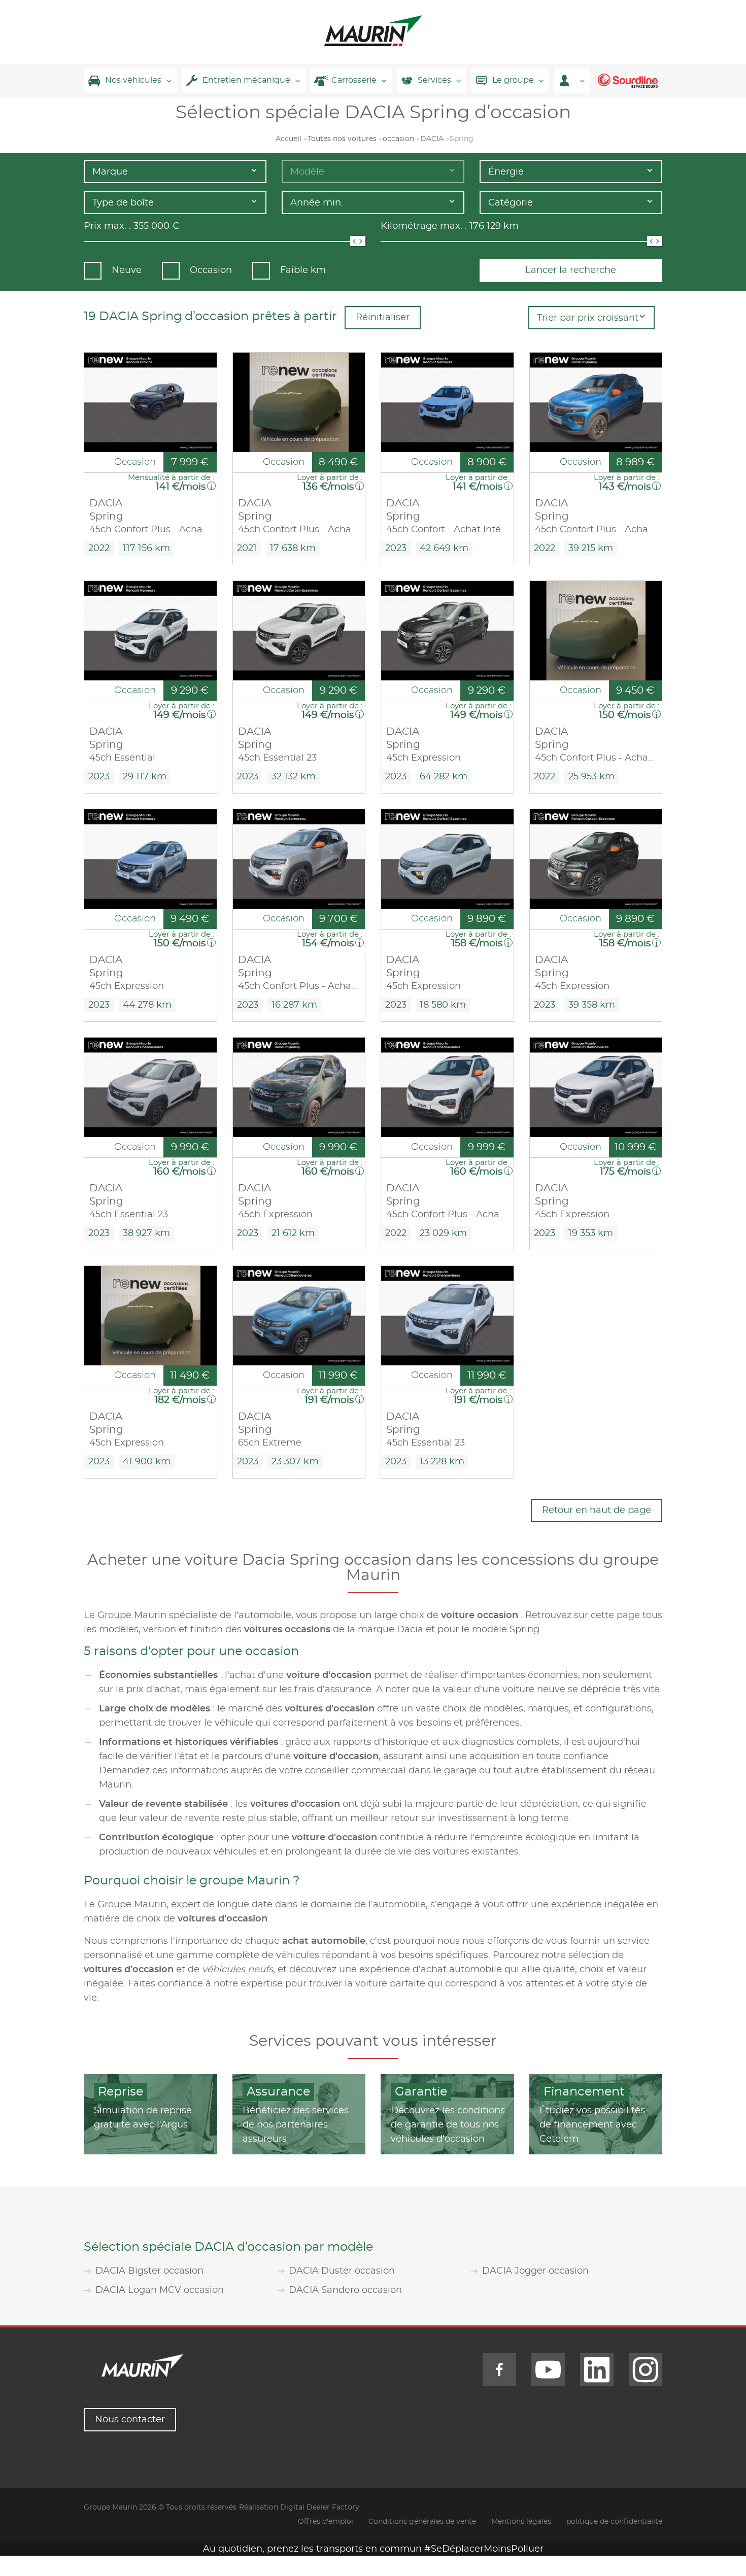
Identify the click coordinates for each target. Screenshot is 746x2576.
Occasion (211, 270)
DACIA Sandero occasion (345, 2290)
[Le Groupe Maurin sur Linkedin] (597, 2369)
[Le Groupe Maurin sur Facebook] (499, 2369)
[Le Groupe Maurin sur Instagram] (646, 2369)
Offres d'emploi (326, 2522)
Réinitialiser (383, 318)
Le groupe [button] (513, 80)
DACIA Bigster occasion (149, 2271)
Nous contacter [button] (130, 2420)
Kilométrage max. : (424, 226)
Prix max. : (107, 226)
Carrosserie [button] (354, 80)
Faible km (303, 270)
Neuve (127, 270)
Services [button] (434, 80)
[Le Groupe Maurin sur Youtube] (548, 2369)
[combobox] (175, 171)
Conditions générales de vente (422, 2522)
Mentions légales (521, 2522)
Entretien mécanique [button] (246, 80)
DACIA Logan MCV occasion (160, 2290)
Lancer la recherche (571, 270)
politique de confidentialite (614, 2522)
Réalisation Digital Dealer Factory (299, 2508)
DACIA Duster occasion (342, 2271)
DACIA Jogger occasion (535, 2271)
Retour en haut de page (597, 1510)
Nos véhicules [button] (133, 80)
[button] (572, 81)
